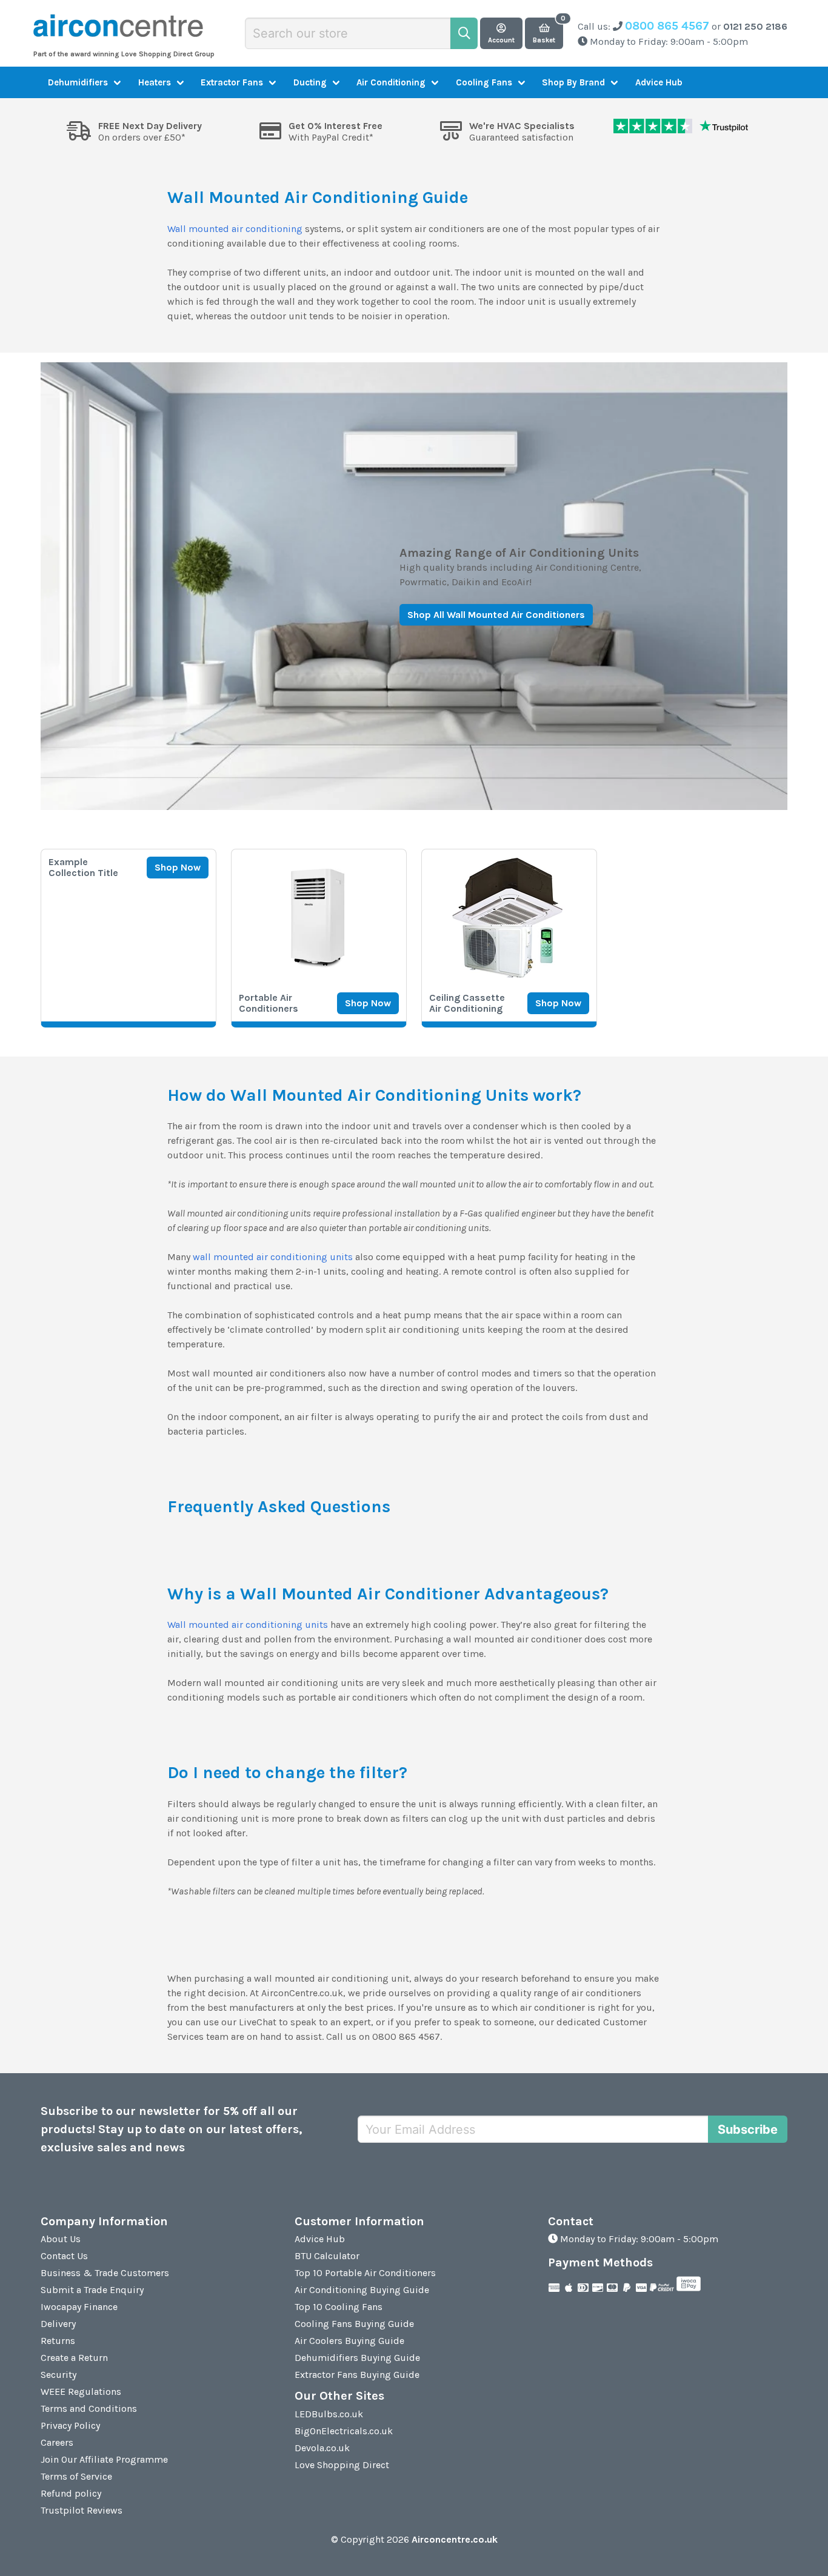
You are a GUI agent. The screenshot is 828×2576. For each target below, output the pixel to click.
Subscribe (748, 2130)
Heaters (155, 82)
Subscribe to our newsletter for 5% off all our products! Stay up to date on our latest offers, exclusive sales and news (172, 2129)
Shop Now (178, 867)
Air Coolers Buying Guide (349, 2341)
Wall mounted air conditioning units (248, 1625)
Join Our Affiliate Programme (104, 2459)
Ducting (310, 82)
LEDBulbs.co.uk (329, 2414)
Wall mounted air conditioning (235, 229)
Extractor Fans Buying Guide (357, 2375)
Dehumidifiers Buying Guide (357, 2358)
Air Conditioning (391, 82)
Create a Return (74, 2358)
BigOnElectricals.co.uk (344, 2431)
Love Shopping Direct (342, 2465)
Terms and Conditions (89, 2408)
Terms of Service (76, 2476)
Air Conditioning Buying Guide (362, 2290)
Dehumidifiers (78, 82)
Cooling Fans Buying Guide (354, 2324)
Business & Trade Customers (105, 2273)
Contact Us (64, 2256)
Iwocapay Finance (79, 2307)
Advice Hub (659, 82)
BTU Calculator (327, 2256)
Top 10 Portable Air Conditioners (365, 2273)
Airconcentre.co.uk (455, 2539)
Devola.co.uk (322, 2448)
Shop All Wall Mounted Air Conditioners (496, 614)
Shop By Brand (573, 82)
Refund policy (71, 2493)
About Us (61, 2239)
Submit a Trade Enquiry (92, 2290)
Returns (58, 2341)
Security (58, 2375)
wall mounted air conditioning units (273, 1257)
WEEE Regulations (81, 2392)
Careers (57, 2442)
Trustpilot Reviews (82, 2510)
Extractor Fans (232, 82)
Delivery (58, 2324)
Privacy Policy (70, 2425)
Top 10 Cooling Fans (339, 2307)
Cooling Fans (484, 82)
